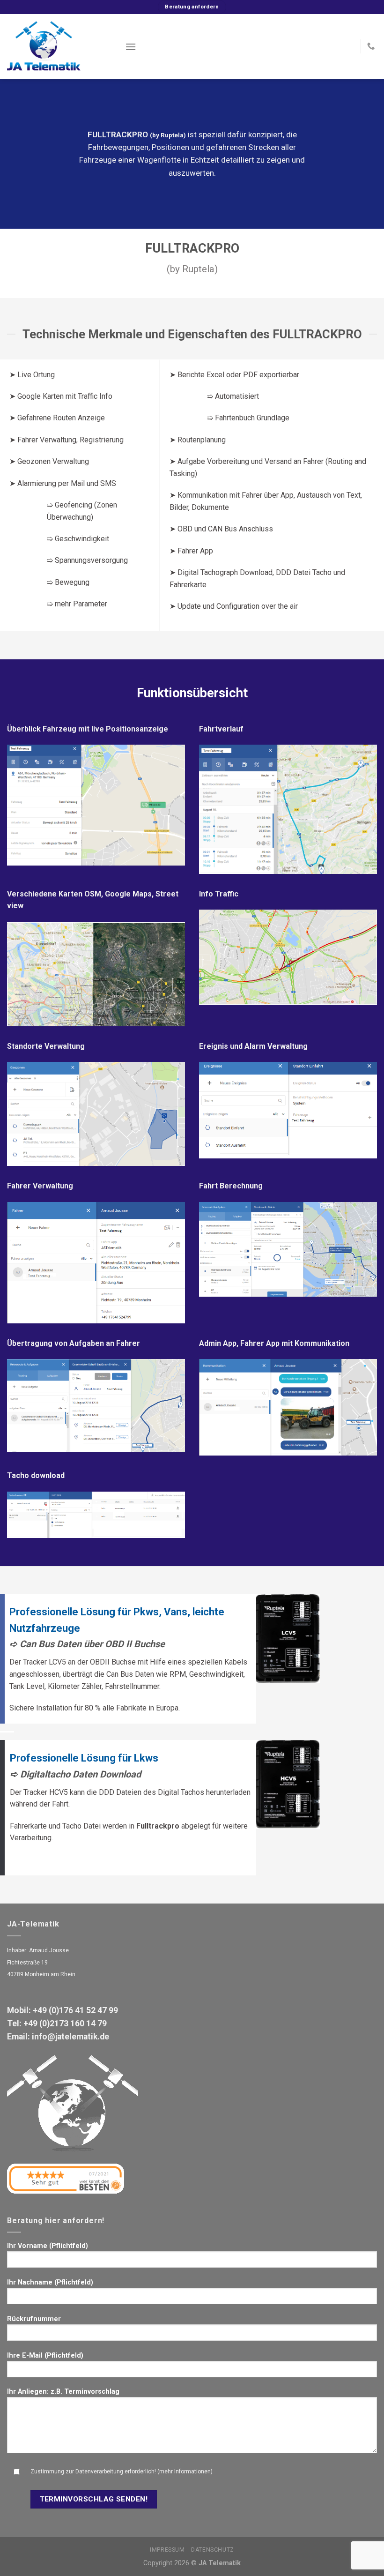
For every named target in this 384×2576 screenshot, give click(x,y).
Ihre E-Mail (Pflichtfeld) (45, 2356)
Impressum (167, 2550)
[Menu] (131, 47)
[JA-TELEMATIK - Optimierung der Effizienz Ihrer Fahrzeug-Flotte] (59, 47)
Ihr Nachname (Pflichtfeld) (50, 2282)
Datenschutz (213, 2550)
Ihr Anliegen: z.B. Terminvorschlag (63, 2392)
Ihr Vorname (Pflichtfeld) (48, 2246)
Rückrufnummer (34, 2319)
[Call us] (371, 46)
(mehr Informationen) (185, 2471)
